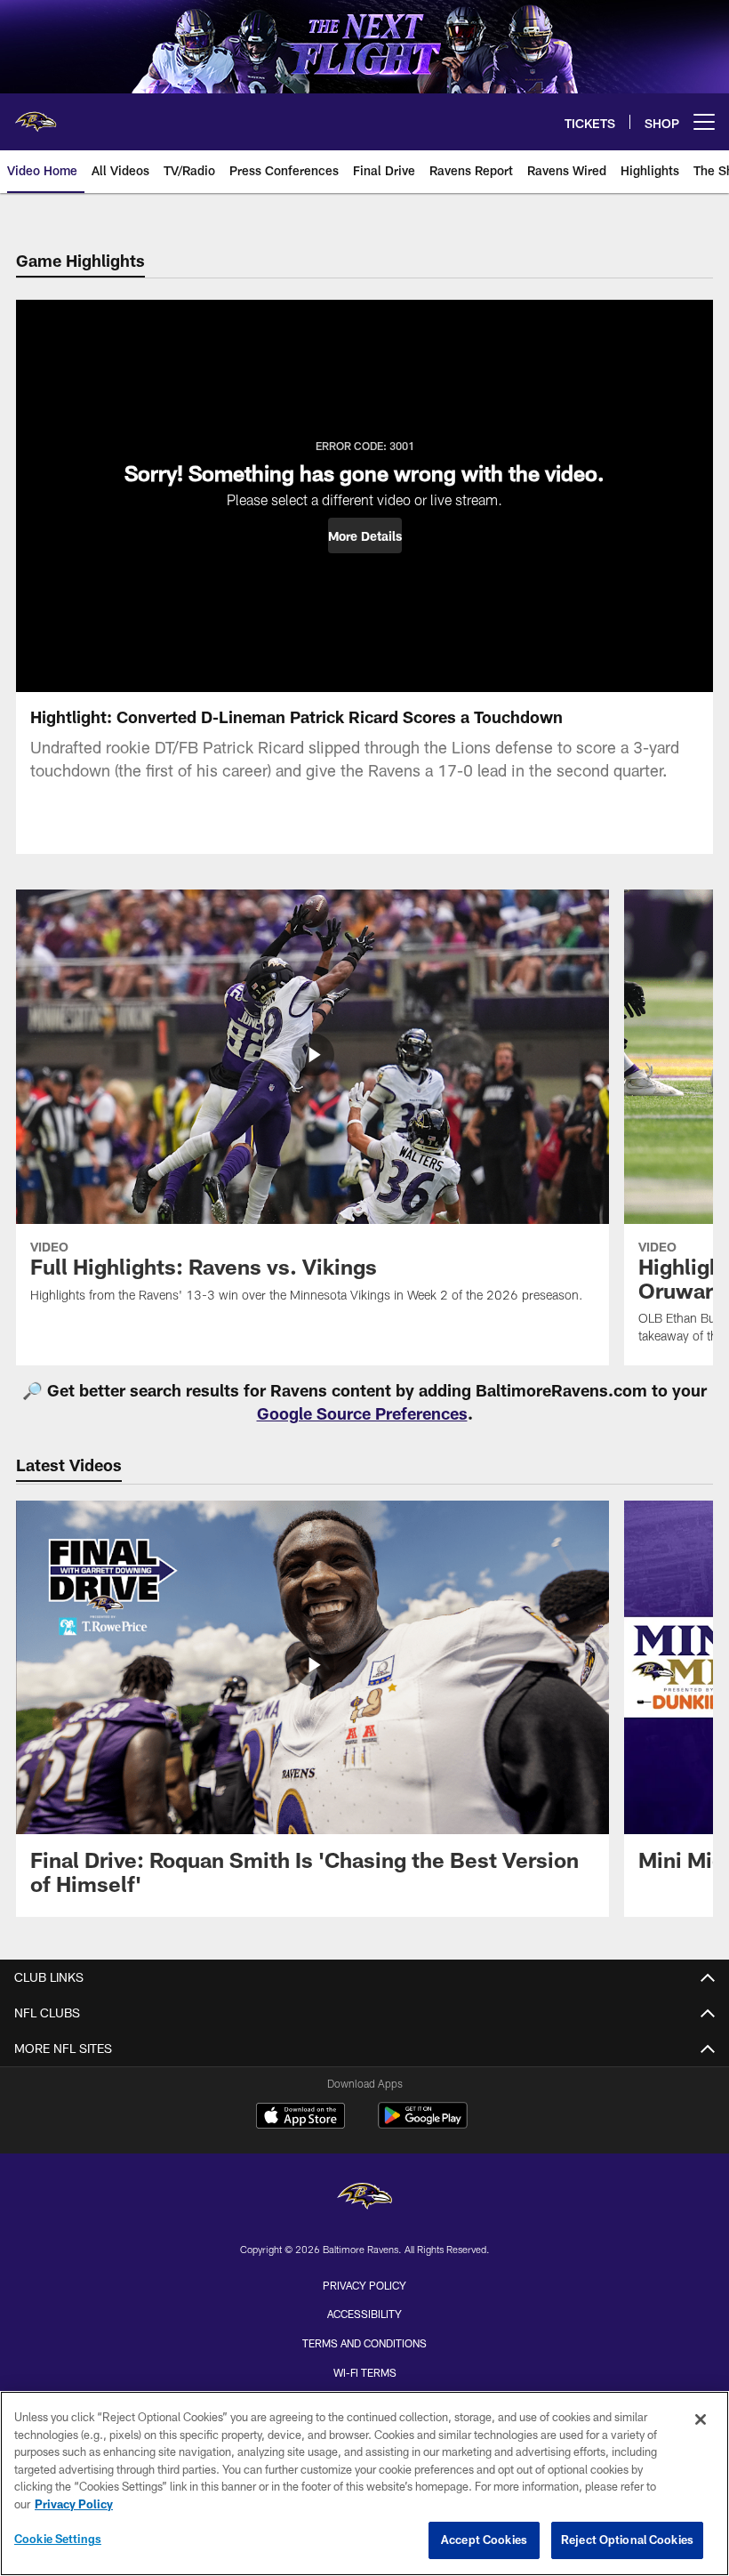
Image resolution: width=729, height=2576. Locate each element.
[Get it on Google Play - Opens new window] (423, 2125)
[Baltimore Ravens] (364, 2198)
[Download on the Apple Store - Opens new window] (300, 2118)
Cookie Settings (58, 2539)
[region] (364, 2483)
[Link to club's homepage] (36, 115)
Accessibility (364, 2314)
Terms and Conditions (364, 2343)
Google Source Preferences (362, 1413)
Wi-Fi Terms (365, 2372)
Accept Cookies (484, 2540)
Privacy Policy (364, 2285)
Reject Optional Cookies (627, 2540)
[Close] (701, 2419)
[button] (365, 535)
